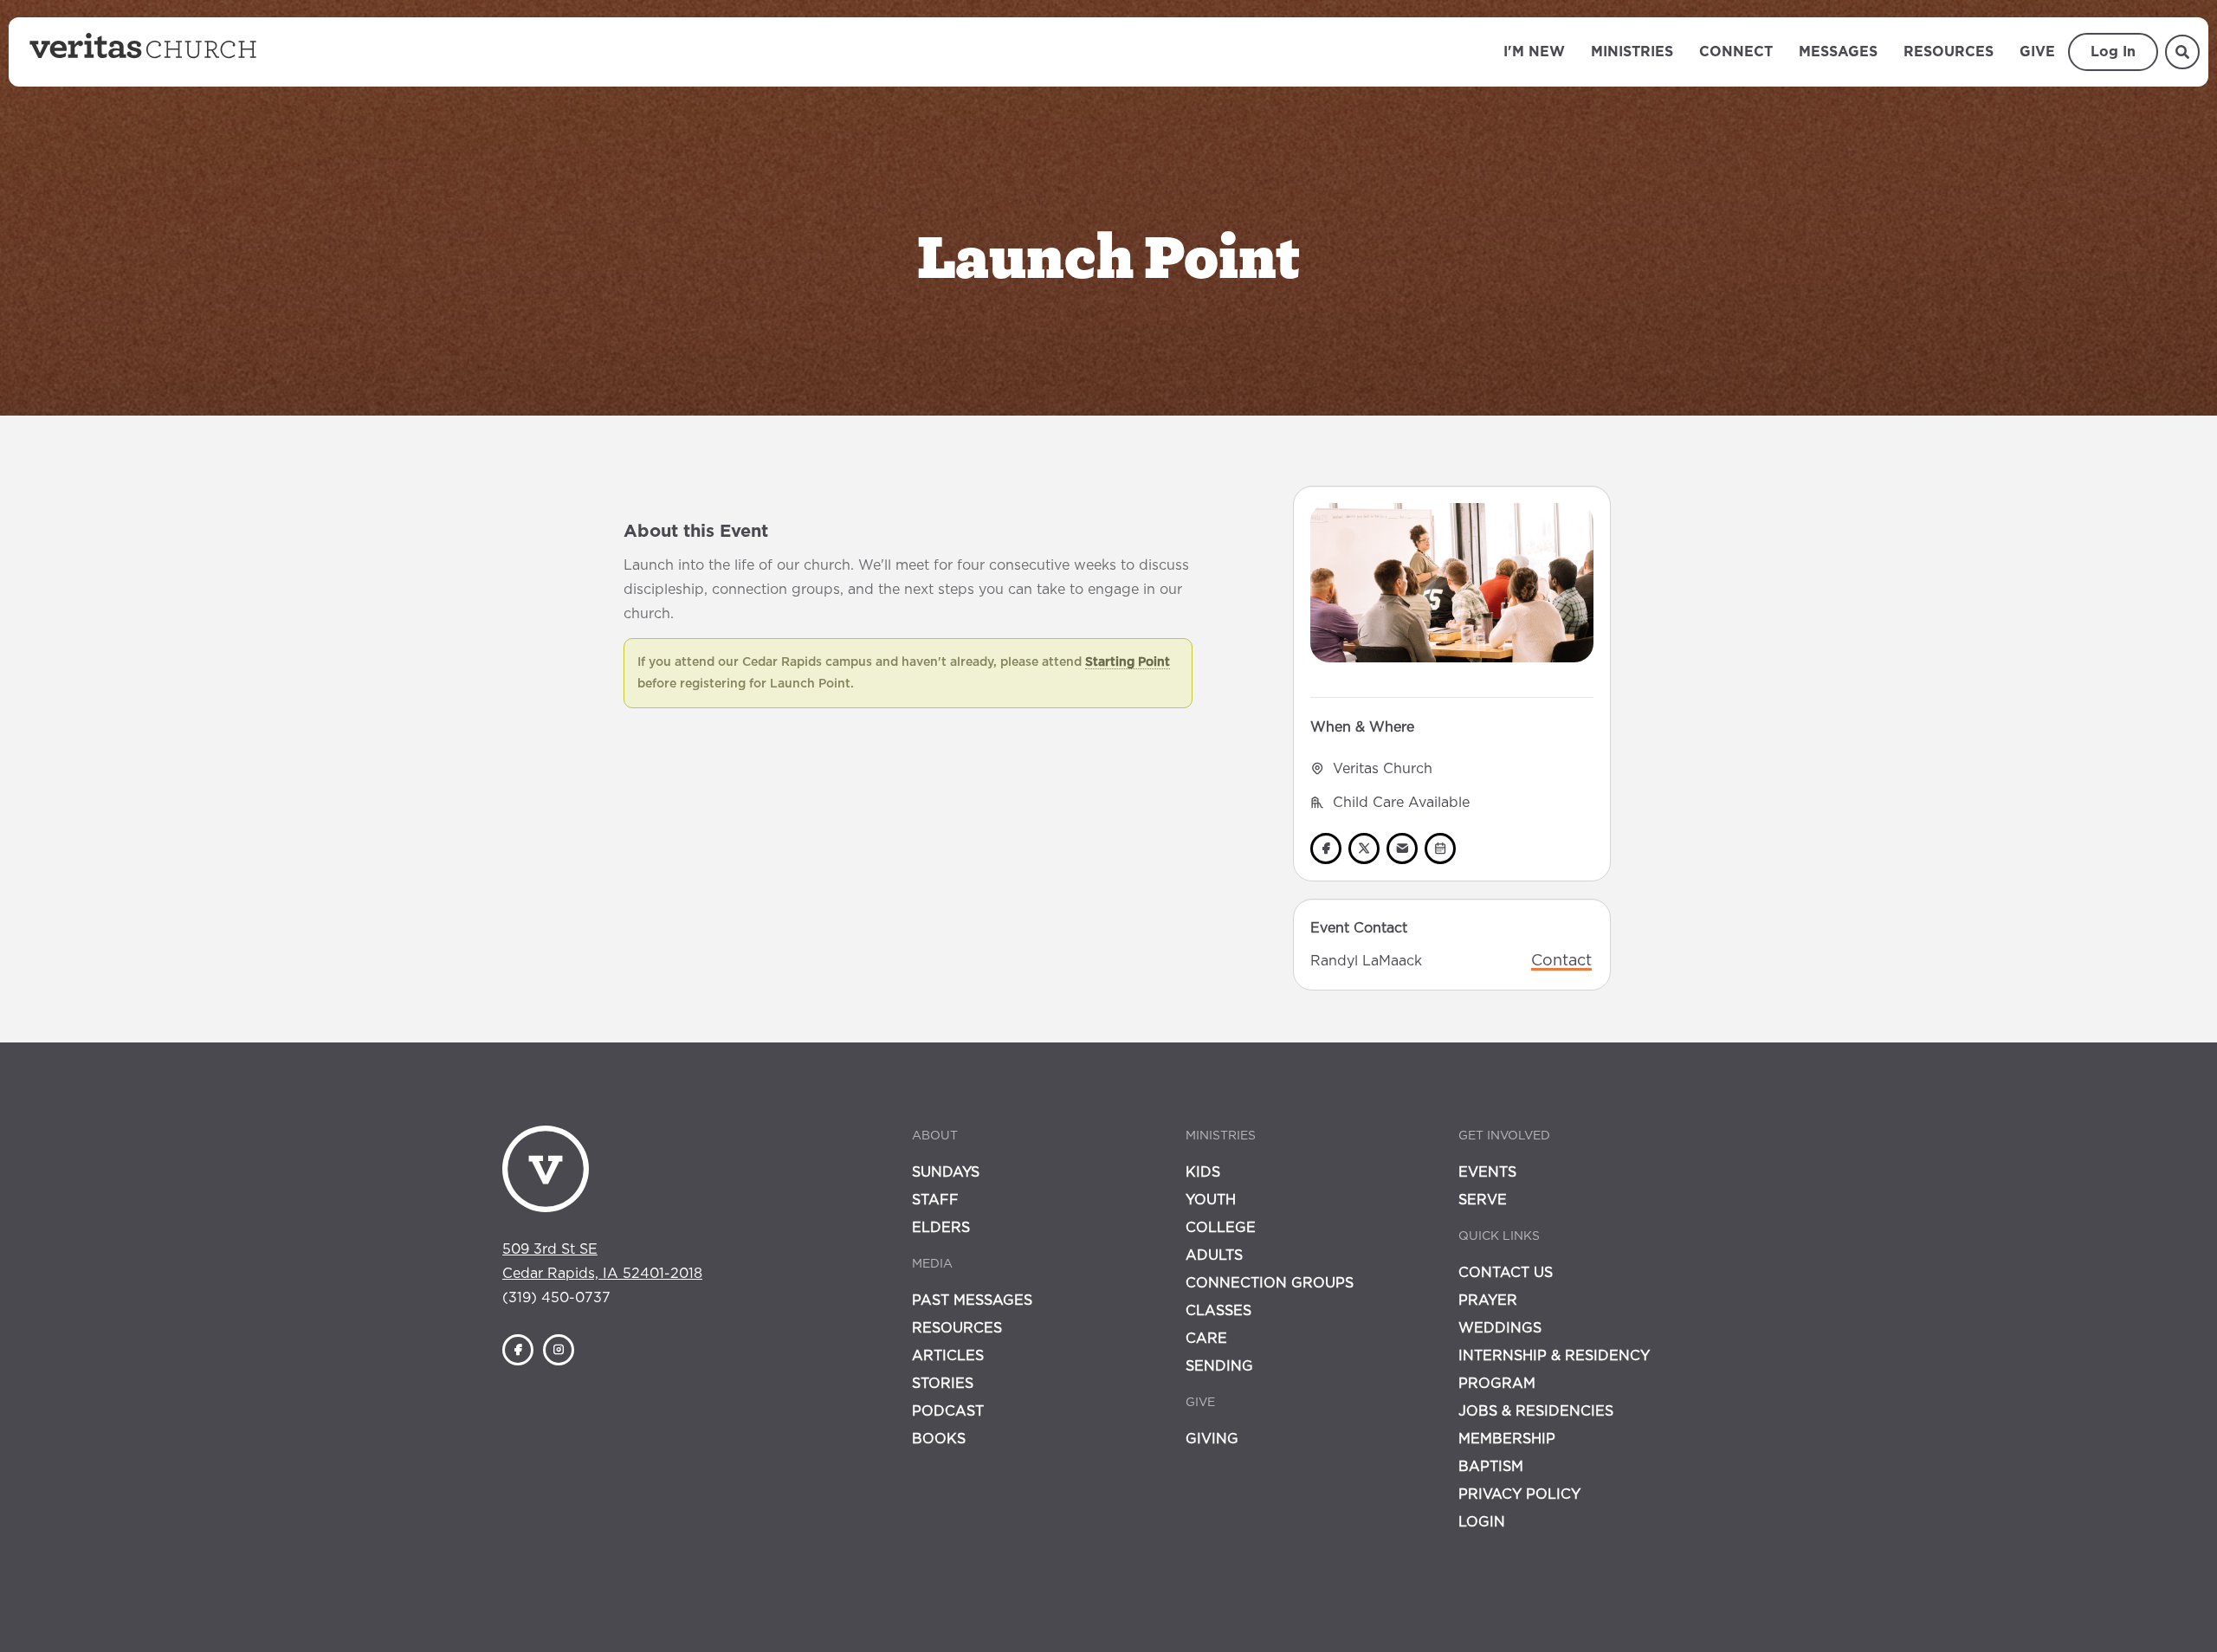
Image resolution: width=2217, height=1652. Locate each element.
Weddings (1500, 1328)
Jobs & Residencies (1536, 1411)
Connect (1736, 52)
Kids (1203, 1172)
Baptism (1491, 1467)
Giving (1212, 1439)
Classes (1218, 1311)
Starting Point (1128, 662)
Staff (935, 1200)
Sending (1219, 1366)
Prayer (1488, 1300)
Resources (1949, 52)
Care (1206, 1339)
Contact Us (1506, 1273)
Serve (1483, 1200)
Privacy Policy (1519, 1494)
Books (939, 1439)
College (1221, 1228)
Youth (1211, 1200)
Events (1487, 1172)
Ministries (1632, 52)
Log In (2113, 52)
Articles (948, 1356)
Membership (1507, 1439)
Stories (943, 1384)
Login (1482, 1522)
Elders (941, 1228)
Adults (1214, 1255)
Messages (1838, 52)
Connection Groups (1270, 1283)
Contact (1561, 961)
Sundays (946, 1172)
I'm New (1534, 52)
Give (2037, 52)
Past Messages (972, 1300)
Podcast (948, 1411)
